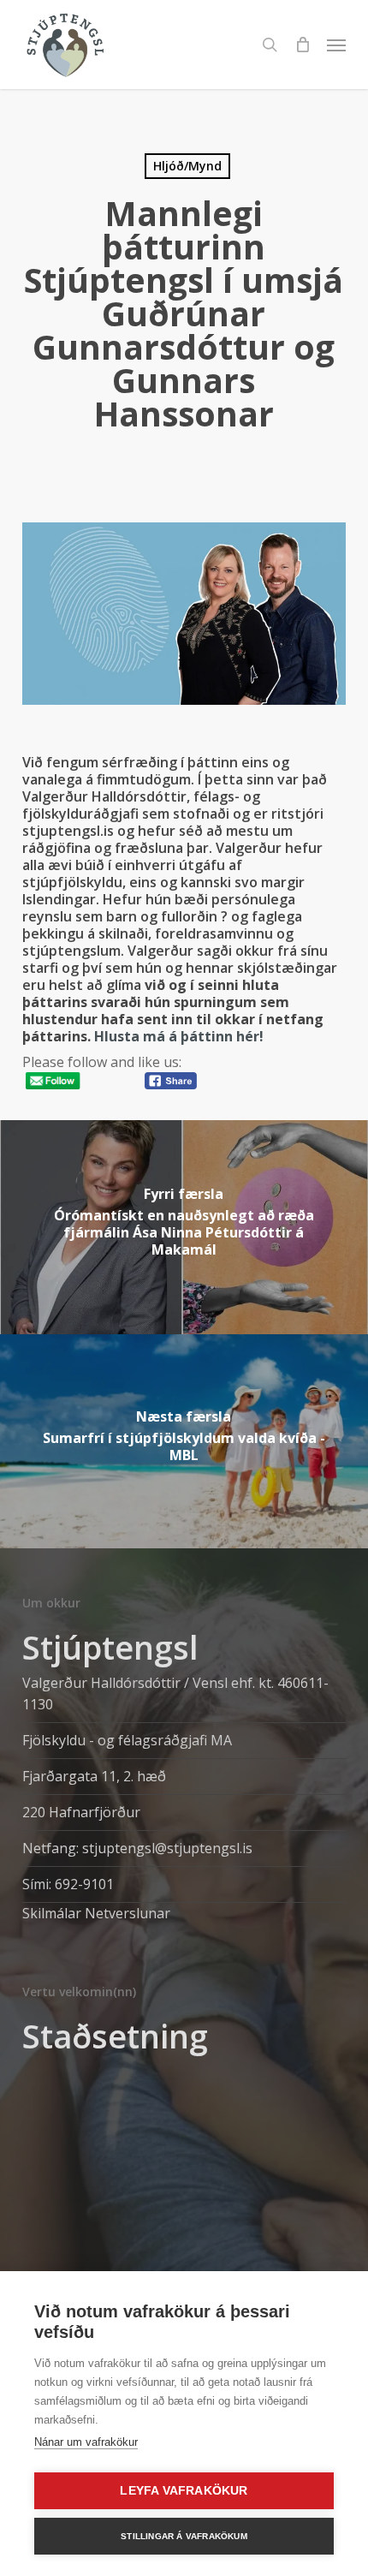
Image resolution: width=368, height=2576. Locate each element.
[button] (336, 45)
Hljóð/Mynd (187, 166)
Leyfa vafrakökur (184, 2491)
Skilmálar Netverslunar (96, 1913)
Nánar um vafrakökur (86, 2442)
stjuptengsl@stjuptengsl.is (167, 1848)
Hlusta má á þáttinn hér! (177, 1036)
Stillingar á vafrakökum (184, 2536)
